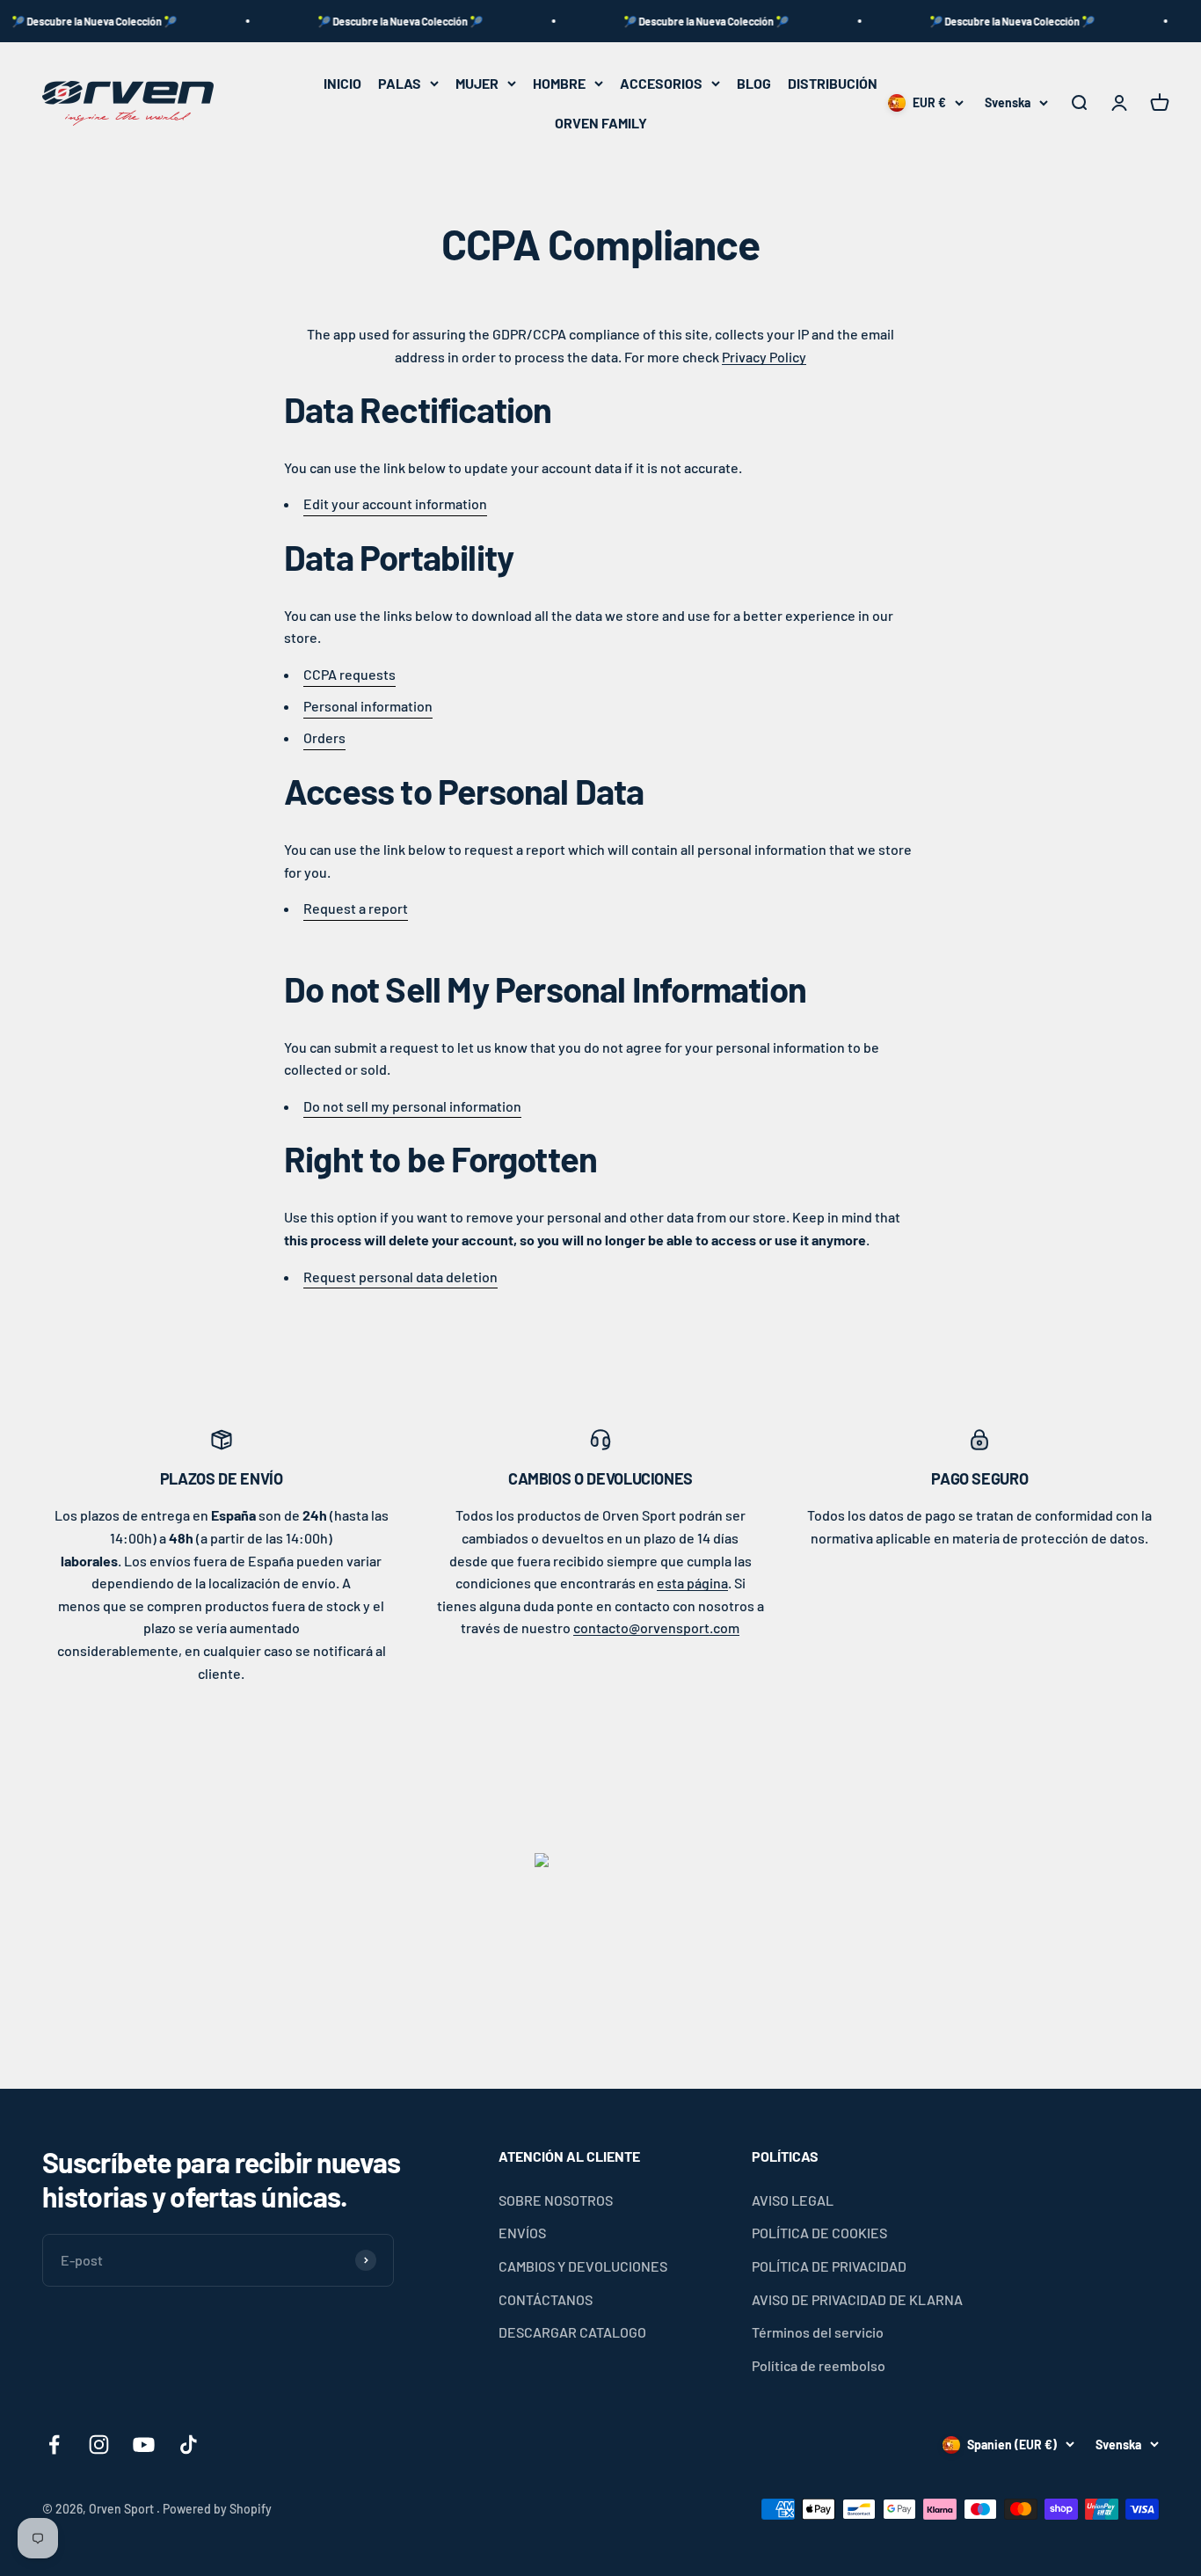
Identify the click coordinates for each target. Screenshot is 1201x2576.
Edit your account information (395, 504)
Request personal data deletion (400, 1277)
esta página (692, 1583)
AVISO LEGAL (793, 2200)
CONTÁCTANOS (546, 2299)
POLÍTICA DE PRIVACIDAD (829, 2266)
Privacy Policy (764, 357)
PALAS (400, 83)
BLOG (754, 83)
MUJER (477, 83)
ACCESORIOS (661, 83)
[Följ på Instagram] (99, 2445)
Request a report (356, 908)
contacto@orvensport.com (656, 1627)
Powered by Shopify (217, 2509)
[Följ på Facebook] (54, 2445)
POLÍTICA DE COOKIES (819, 2233)
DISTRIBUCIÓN (833, 83)
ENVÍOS (522, 2233)
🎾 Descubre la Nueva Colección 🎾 (368, 21)
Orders (324, 737)
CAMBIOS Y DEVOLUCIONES (583, 2266)
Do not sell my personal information (412, 1106)
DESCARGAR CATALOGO (572, 2332)
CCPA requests (349, 674)
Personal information (368, 706)
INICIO (342, 83)
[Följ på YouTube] (144, 2445)
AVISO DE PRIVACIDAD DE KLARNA (857, 2299)
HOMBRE (559, 83)
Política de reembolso (819, 2365)
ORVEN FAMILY (601, 123)
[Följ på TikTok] (189, 2445)
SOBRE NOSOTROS (556, 2200)
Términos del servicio (818, 2332)
